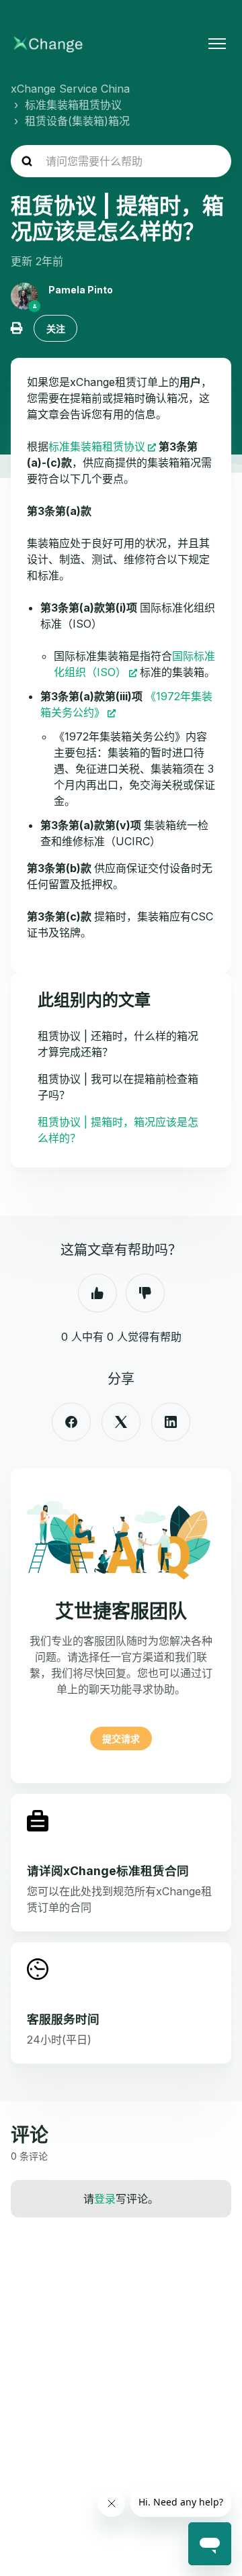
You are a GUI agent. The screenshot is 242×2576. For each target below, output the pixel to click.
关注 (56, 329)
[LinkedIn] (171, 1422)
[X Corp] (121, 1422)
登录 (105, 2199)
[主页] (48, 44)
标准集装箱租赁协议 (73, 105)
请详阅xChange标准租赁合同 (108, 1871)
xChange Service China (70, 89)
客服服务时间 (63, 2019)
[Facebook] (71, 1422)
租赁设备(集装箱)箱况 (77, 121)
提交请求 (121, 1738)
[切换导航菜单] (217, 44)
